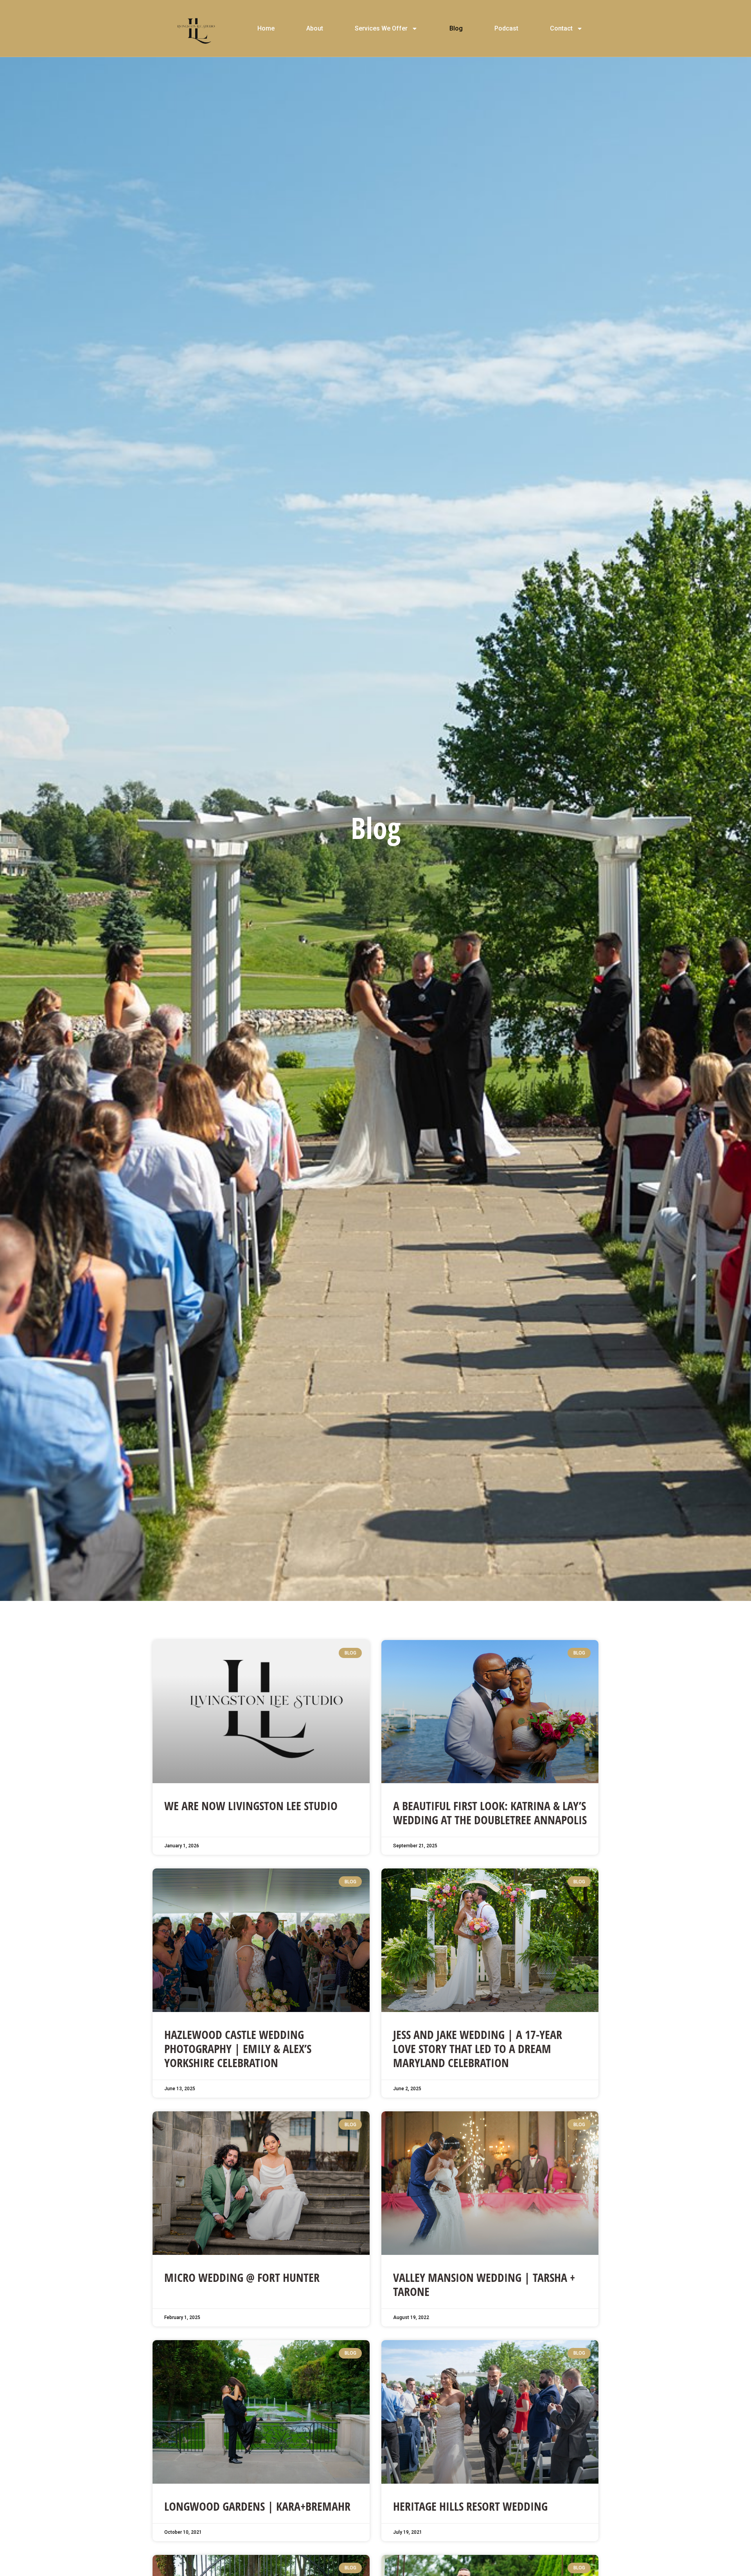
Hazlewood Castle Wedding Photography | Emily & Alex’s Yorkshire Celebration (238, 2049)
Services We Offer (381, 28)
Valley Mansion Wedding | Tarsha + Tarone (484, 2284)
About (315, 28)
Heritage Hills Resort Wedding (470, 2506)
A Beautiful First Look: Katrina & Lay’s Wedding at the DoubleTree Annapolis (490, 1813)
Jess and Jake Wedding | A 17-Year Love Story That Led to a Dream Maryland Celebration (478, 2049)
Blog (456, 28)
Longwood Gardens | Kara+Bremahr (257, 2506)
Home (266, 28)
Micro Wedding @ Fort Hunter (242, 2277)
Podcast (506, 28)
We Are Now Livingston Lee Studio (251, 1806)
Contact (561, 28)
